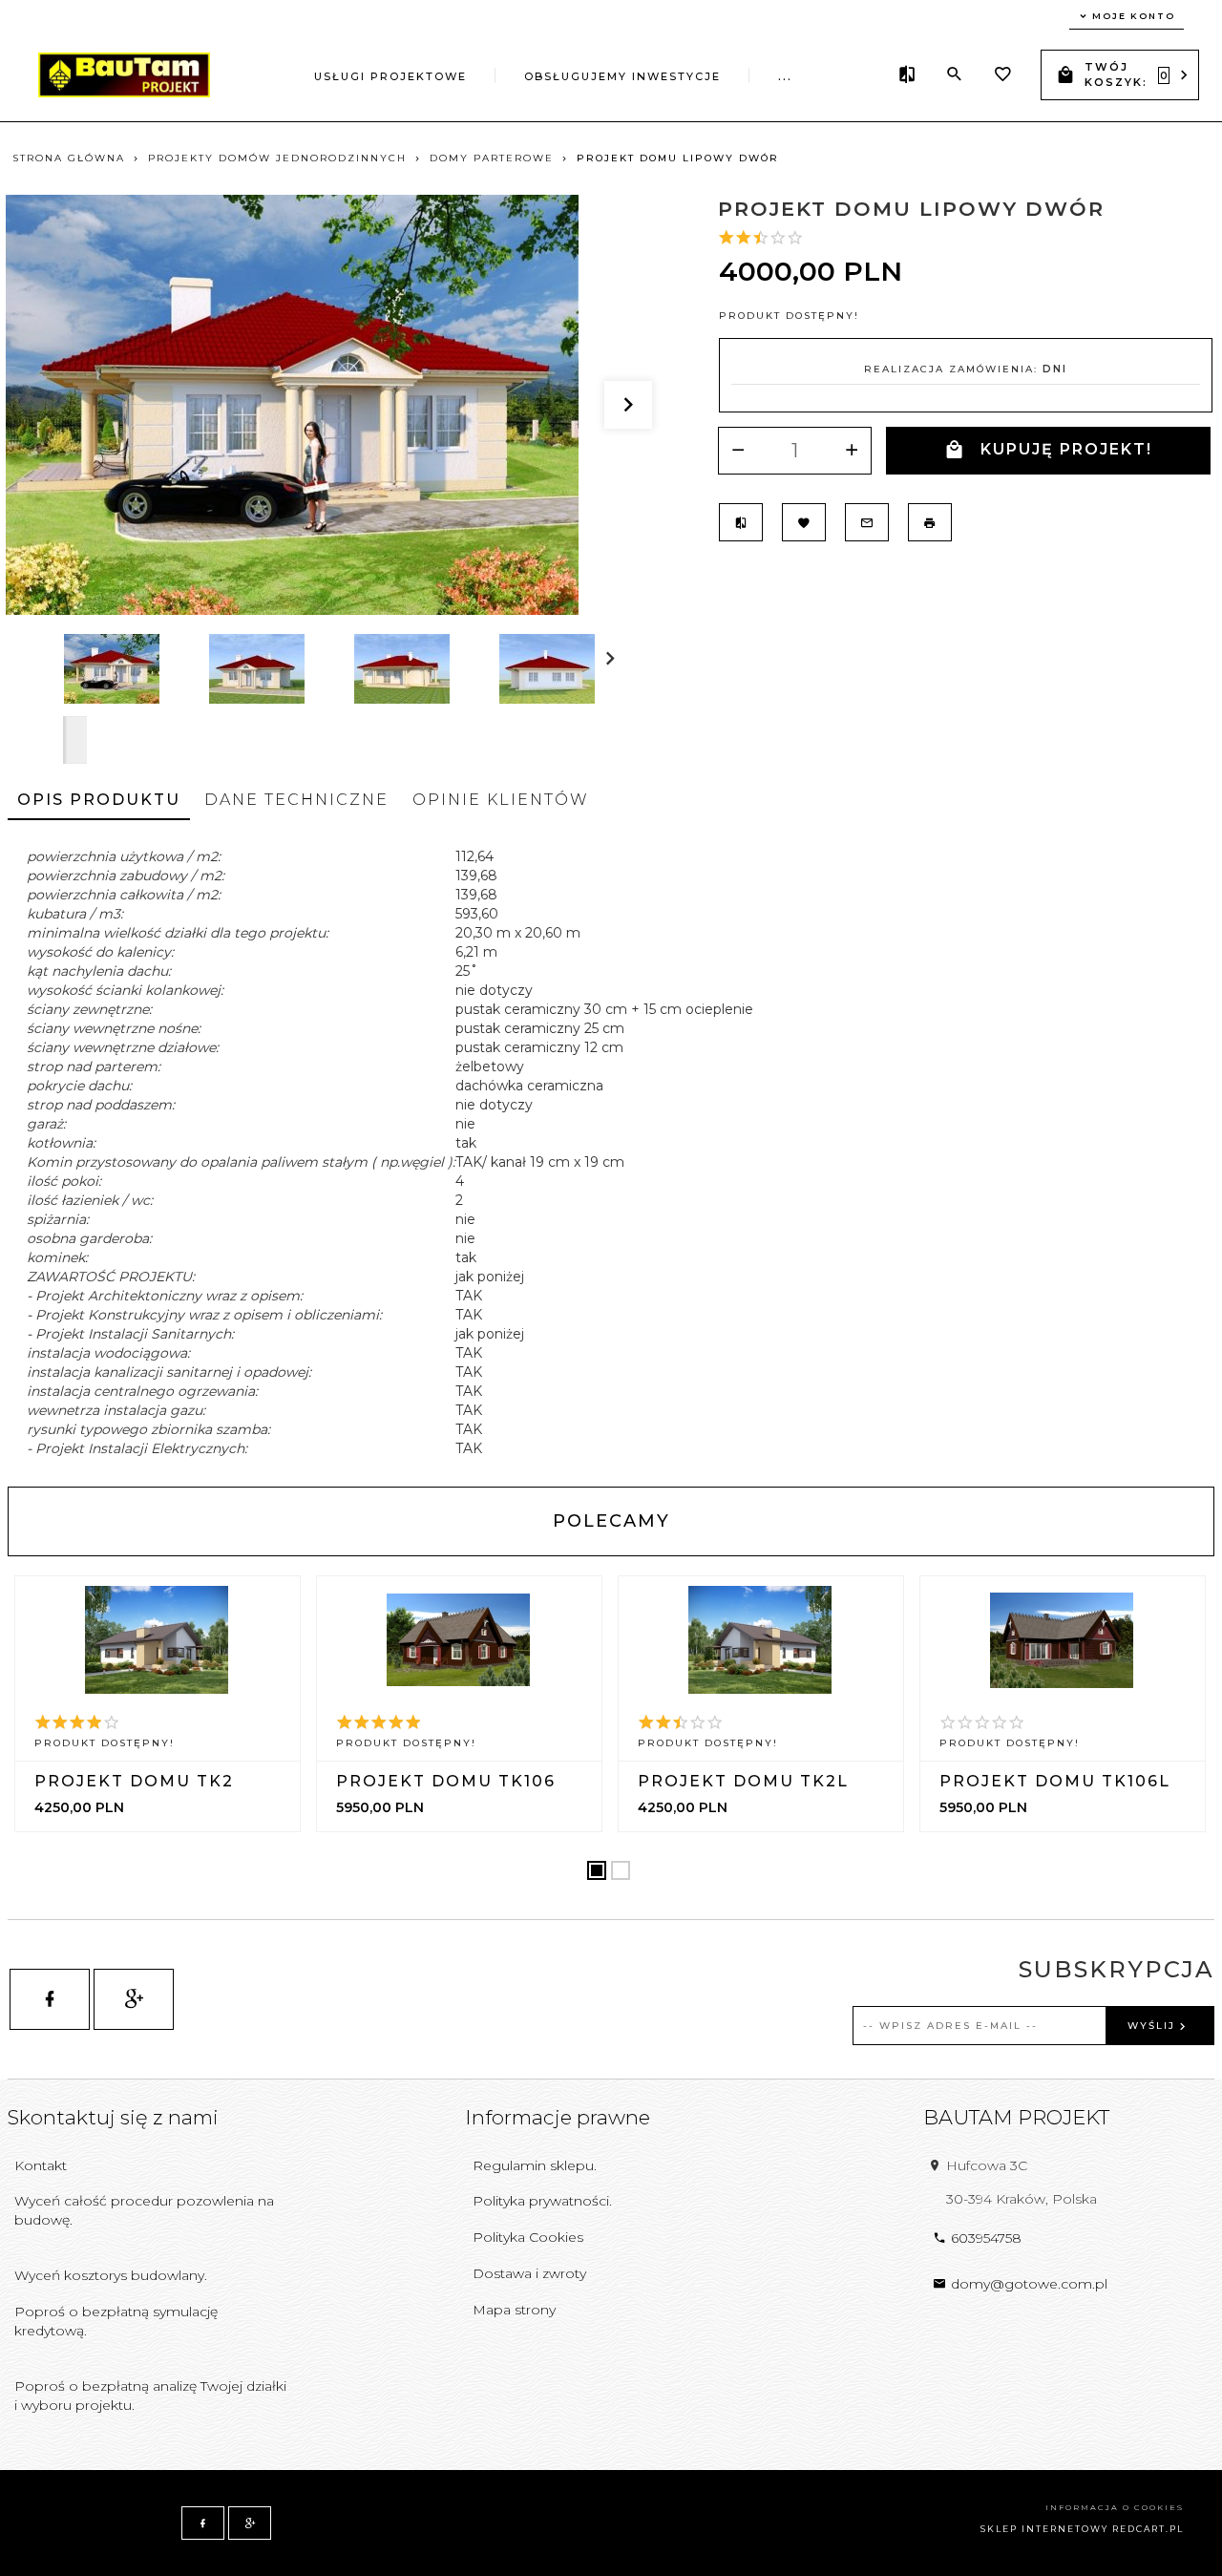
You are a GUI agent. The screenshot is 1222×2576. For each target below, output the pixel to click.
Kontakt (41, 2165)
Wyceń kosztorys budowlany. (111, 2275)
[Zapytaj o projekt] (867, 522)
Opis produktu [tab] (99, 800)
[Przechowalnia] (1002, 76)
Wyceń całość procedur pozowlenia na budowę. (144, 2210)
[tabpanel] (611, 1152)
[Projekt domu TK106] (458, 1640)
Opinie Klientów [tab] (501, 800)
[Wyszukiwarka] (955, 74)
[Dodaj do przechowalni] (804, 522)
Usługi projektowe (390, 76)
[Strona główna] (124, 74)
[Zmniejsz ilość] (738, 451)
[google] (134, 1999)
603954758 (986, 2238)
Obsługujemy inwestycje (622, 76)
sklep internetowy (1044, 2529)
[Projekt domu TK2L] (760, 1640)
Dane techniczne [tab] (296, 800)
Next (75, 740)
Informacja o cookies (1115, 2507)
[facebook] (50, 1999)
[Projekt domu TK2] (157, 1640)
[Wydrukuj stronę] (930, 522)
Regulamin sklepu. (535, 2165)
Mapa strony (514, 2310)
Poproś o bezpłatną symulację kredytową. (116, 2321)
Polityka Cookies (528, 2237)
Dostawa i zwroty (529, 2273)
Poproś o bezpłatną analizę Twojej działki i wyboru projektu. (150, 2396)
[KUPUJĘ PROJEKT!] (159, 1760)
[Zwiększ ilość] (852, 451)
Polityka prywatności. (542, 2201)
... (785, 76)
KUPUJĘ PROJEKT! (1066, 449)
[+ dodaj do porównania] (741, 522)
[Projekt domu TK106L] (1062, 1640)
